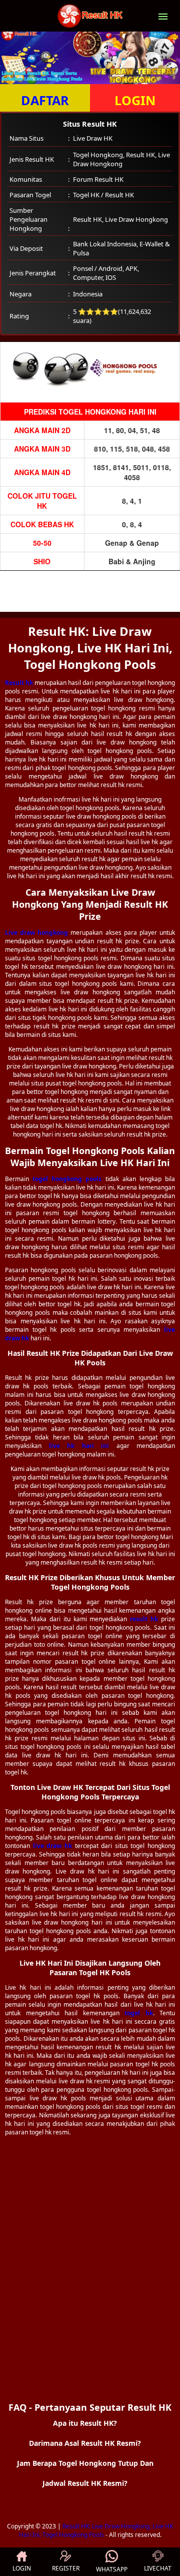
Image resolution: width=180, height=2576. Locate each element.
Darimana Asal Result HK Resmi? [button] (85, 2443)
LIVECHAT (158, 2568)
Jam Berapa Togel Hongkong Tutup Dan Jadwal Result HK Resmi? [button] (85, 2473)
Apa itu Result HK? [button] (85, 2423)
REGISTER (66, 2568)
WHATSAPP (112, 2569)
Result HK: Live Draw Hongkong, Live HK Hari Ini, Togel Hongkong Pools (96, 2530)
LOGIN (135, 100)
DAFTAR (45, 100)
